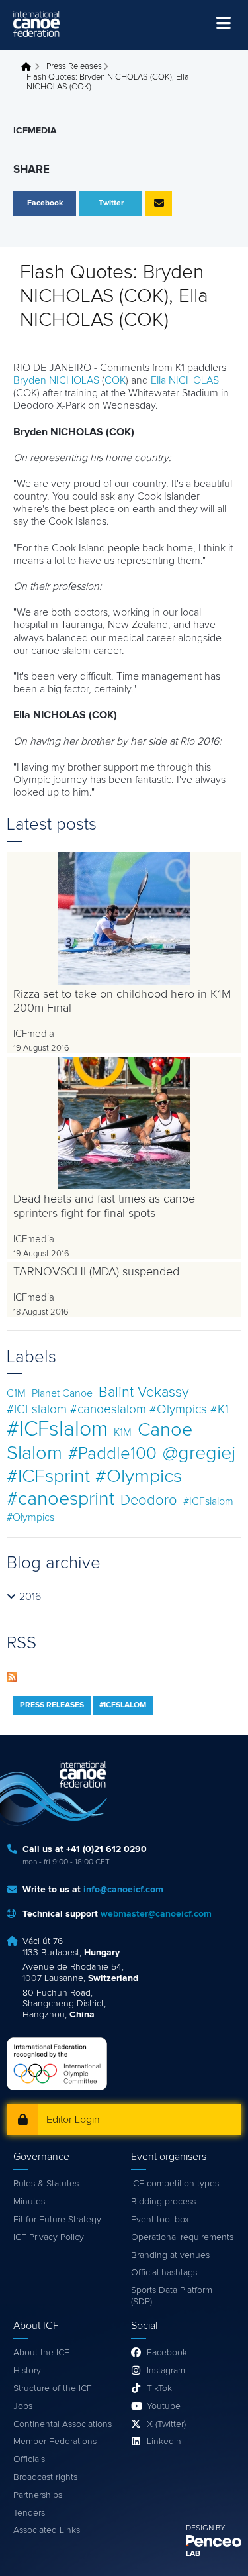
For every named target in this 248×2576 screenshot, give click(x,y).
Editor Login (73, 2120)
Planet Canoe (62, 1393)
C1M (16, 1393)
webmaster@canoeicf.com (156, 1914)
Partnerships (38, 2495)
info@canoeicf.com (123, 1890)
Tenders (29, 2513)
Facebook (167, 2353)
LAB (193, 2554)
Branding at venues (170, 2255)
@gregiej (199, 1453)
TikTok (159, 2388)
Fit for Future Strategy (57, 2220)
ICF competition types (175, 2184)
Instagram (166, 2371)
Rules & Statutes (46, 2184)
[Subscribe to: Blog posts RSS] (12, 1676)
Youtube (164, 2406)
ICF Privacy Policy (49, 2237)
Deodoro (149, 1500)
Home (30, 67)
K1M (123, 1432)
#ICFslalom (57, 1430)
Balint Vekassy (144, 1392)
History (27, 2371)
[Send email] (159, 203)
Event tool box (160, 2220)
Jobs (23, 2406)
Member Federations (55, 2442)
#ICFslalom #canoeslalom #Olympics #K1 (118, 1410)
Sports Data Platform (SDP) (172, 2296)
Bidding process (163, 2202)
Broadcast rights (45, 2477)
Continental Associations (62, 2424)
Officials (29, 2459)
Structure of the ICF (53, 2388)
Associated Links (47, 2530)
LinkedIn (164, 2442)
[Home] (36, 24)
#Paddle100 (112, 1454)
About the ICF (41, 2353)
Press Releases (74, 67)
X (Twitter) (166, 2424)
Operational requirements (182, 2237)
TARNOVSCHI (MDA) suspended (96, 1272)
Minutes (29, 2202)
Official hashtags (164, 2273)
